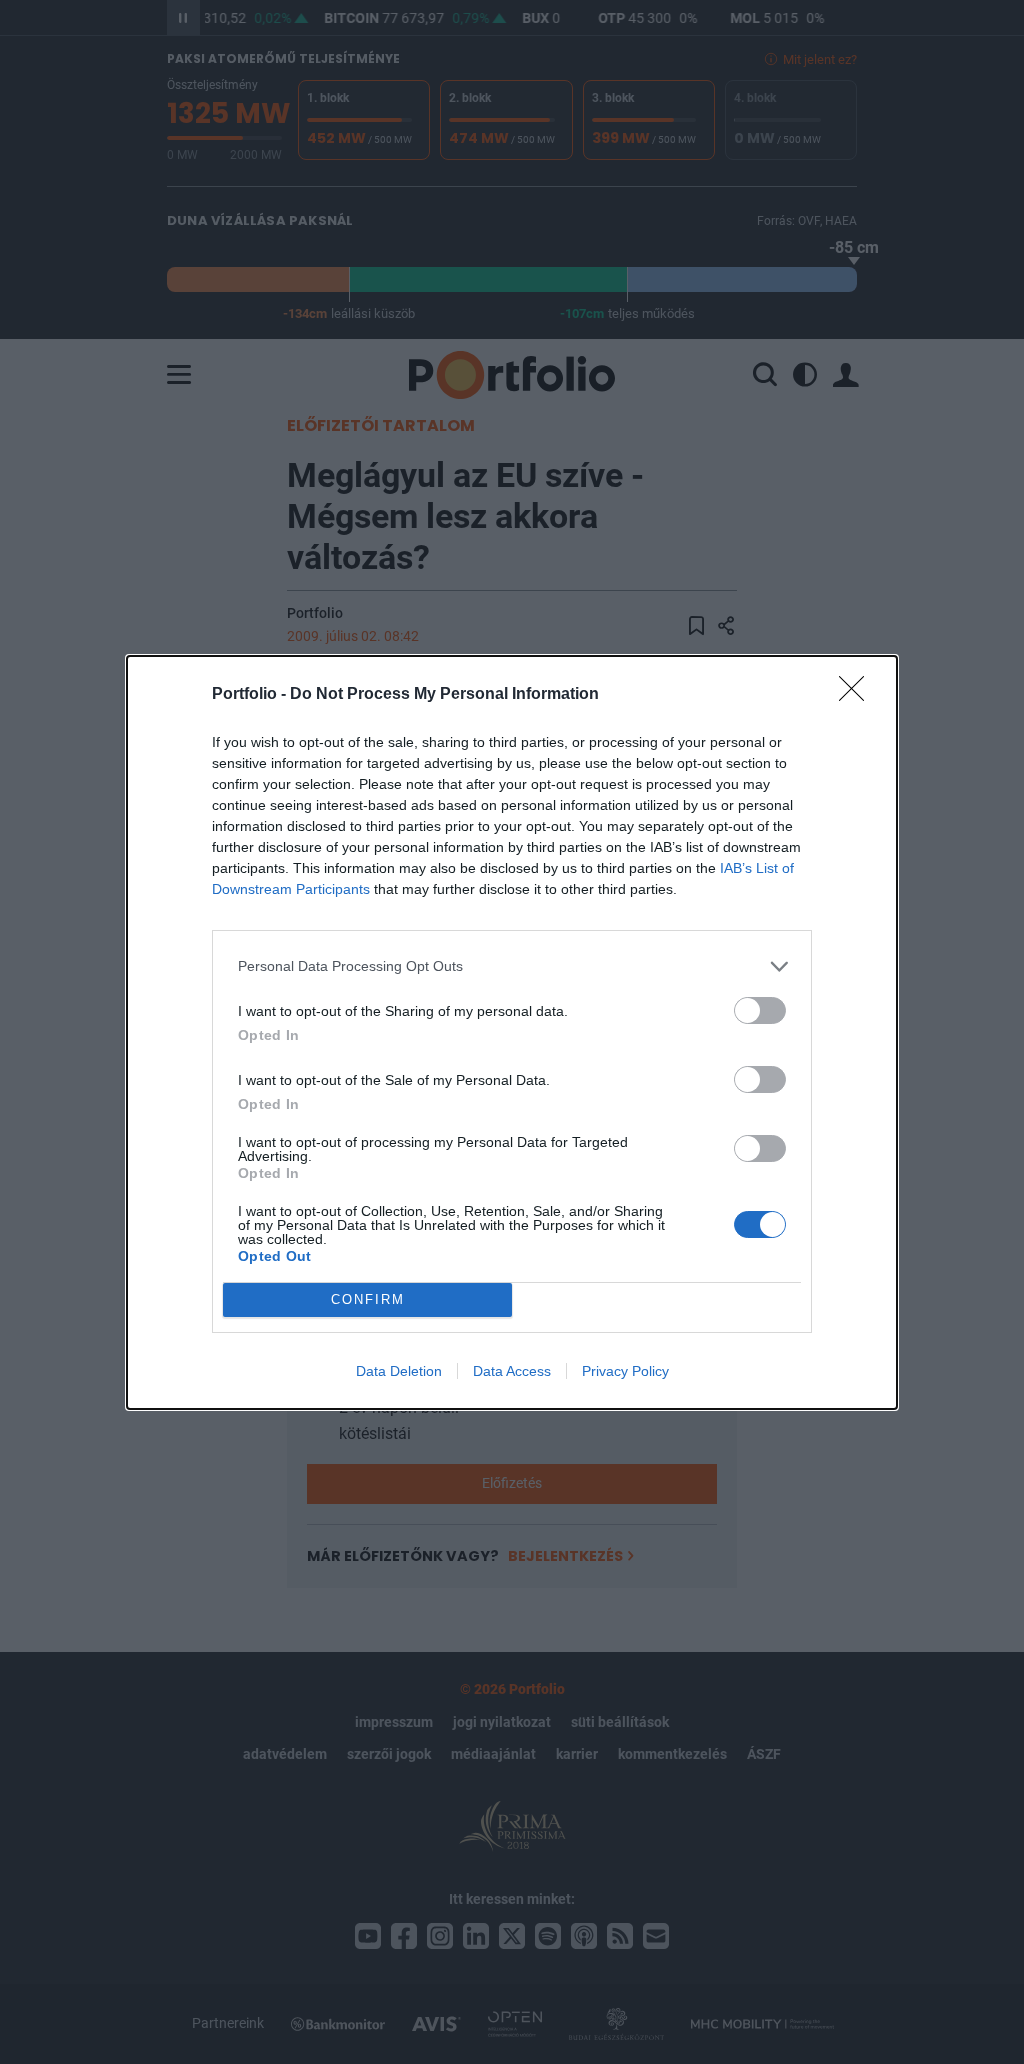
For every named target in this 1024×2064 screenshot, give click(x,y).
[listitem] (512, 966)
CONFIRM (368, 1299)
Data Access (512, 1371)
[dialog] (512, 1032)
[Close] (858, 695)
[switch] (760, 1010)
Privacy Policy (625, 1371)
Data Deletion (399, 1371)
